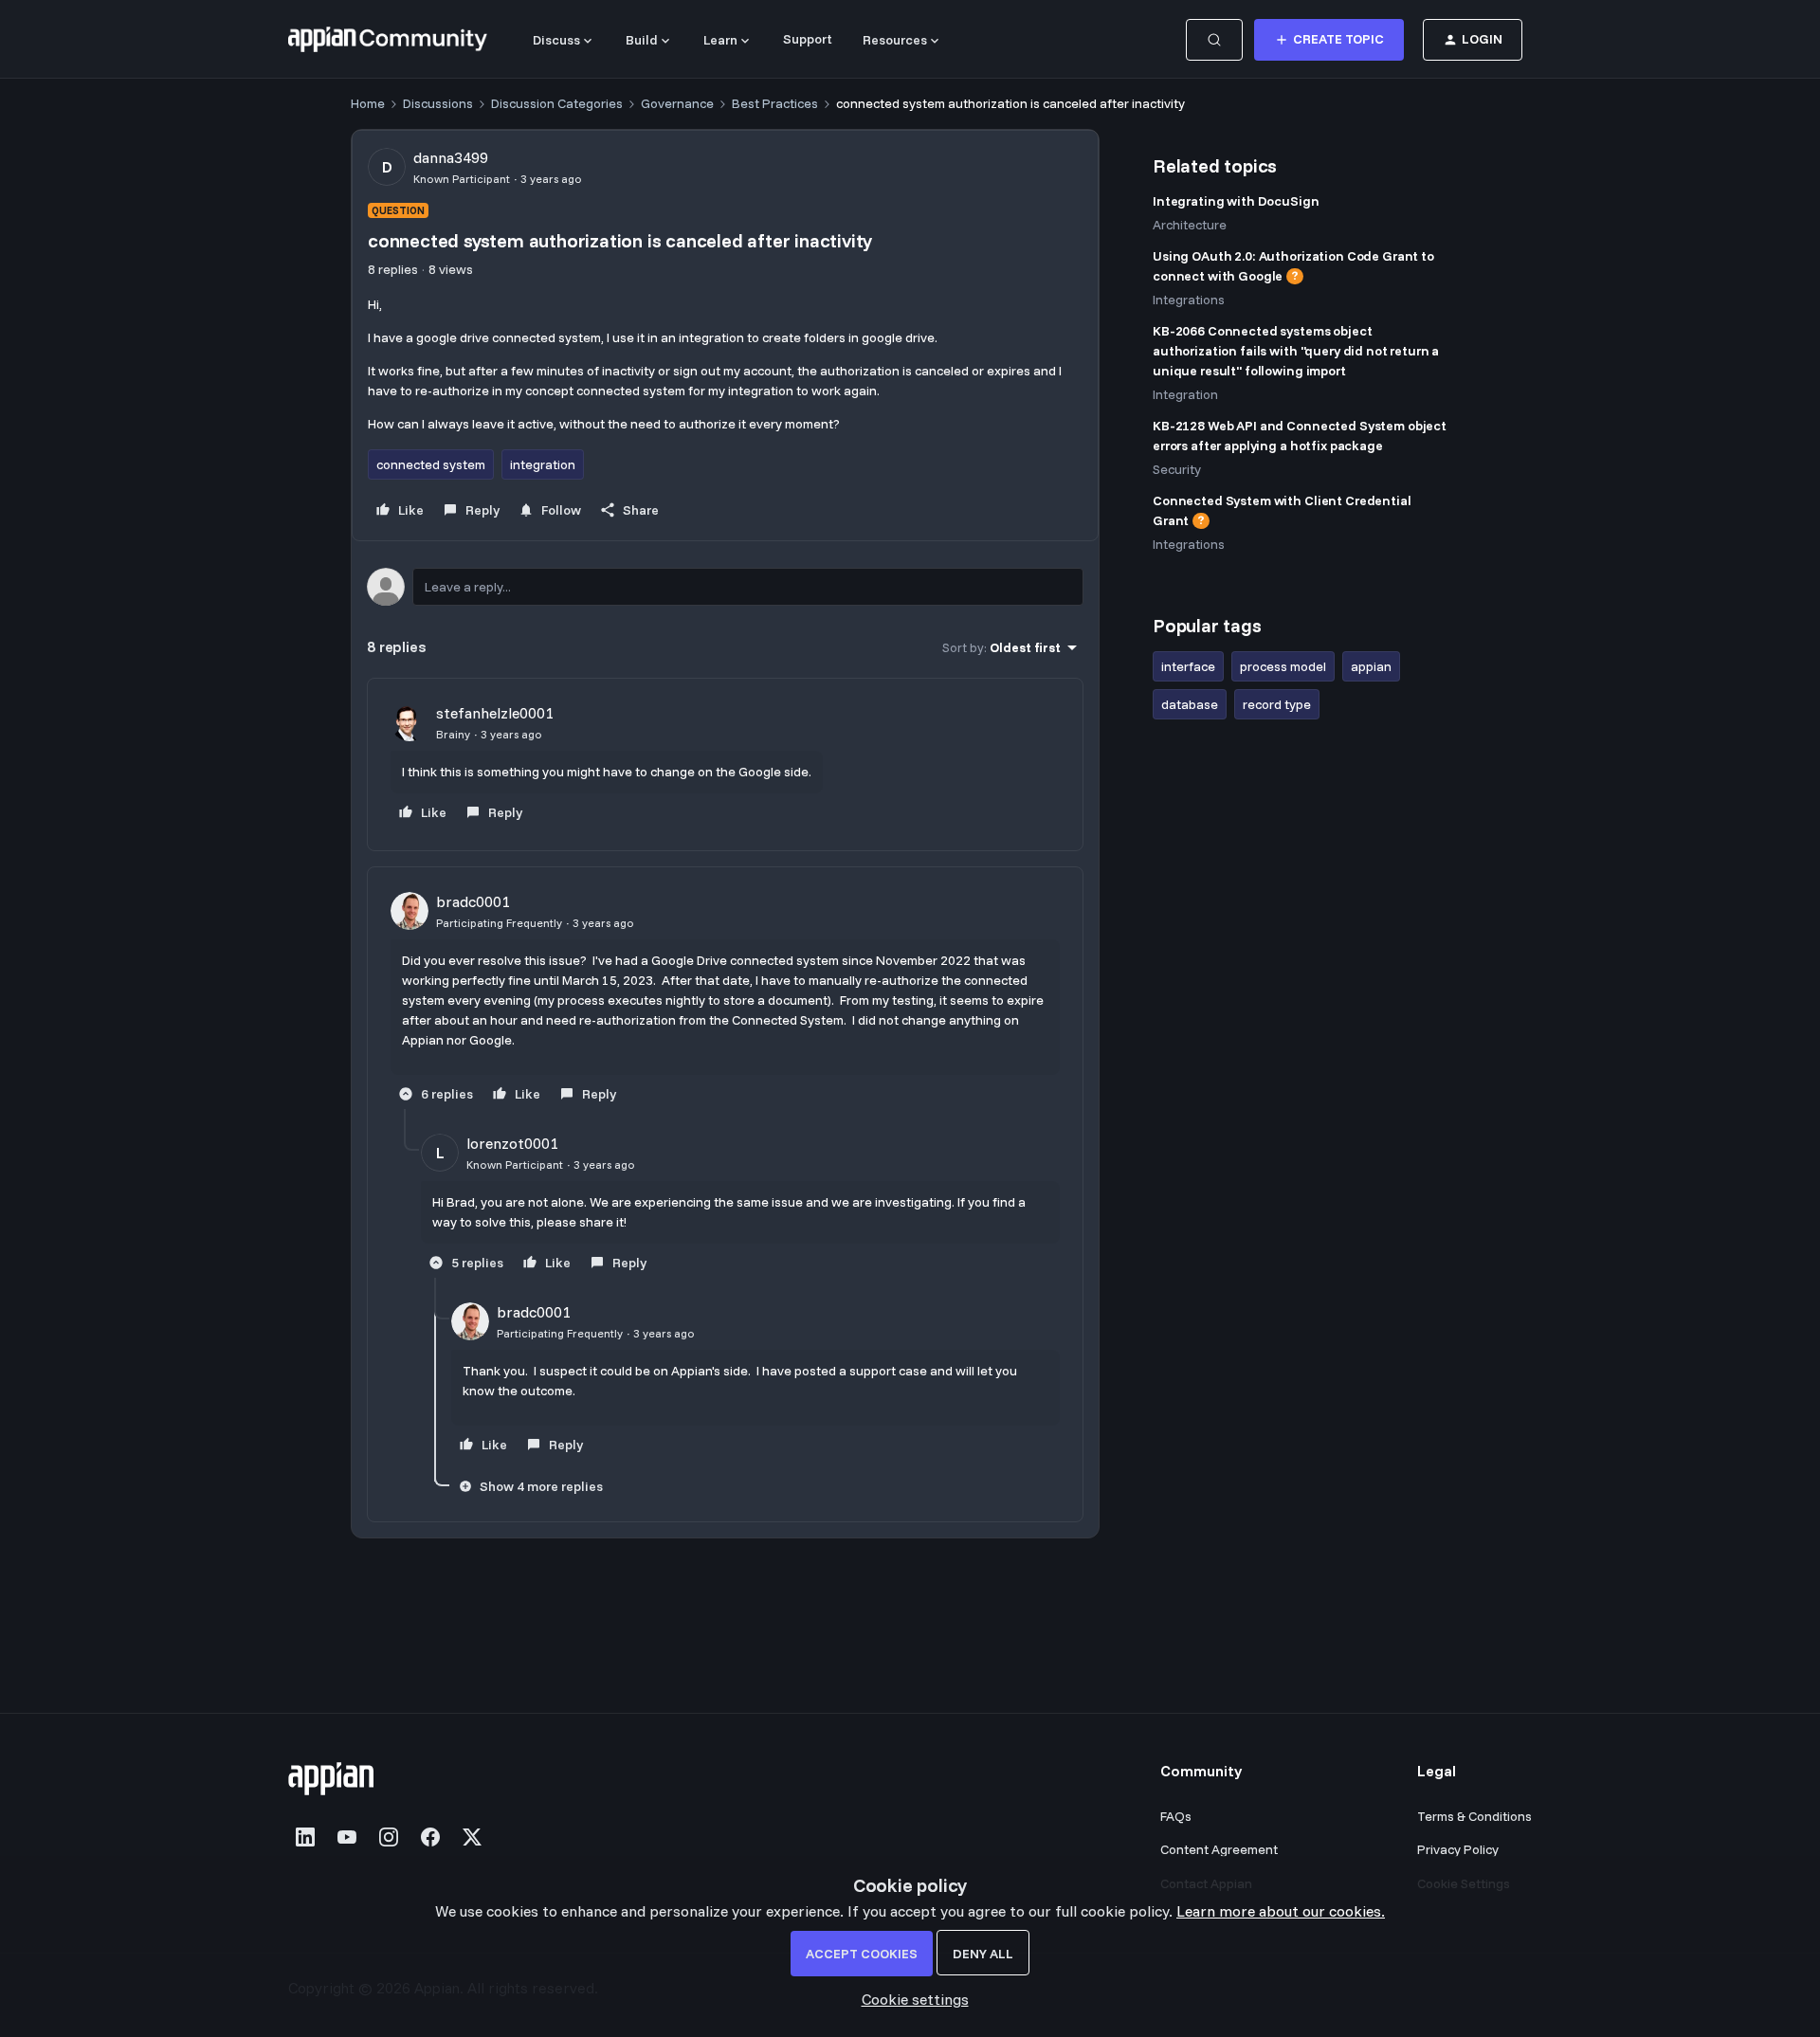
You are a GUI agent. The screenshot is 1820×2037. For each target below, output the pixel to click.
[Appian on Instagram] (389, 1837)
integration (543, 464)
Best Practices (775, 103)
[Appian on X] (472, 1837)
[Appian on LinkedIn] (305, 1837)
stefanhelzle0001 (495, 713)
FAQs (1176, 1816)
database (1190, 704)
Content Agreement (1219, 1849)
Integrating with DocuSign (1236, 201)
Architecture (1190, 225)
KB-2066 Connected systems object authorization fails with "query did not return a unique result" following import (1296, 351)
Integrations (1189, 300)
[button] (1329, 40)
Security (1177, 469)
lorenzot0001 (512, 1143)
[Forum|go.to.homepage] (388, 40)
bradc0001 (473, 901)
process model (1283, 666)
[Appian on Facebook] (430, 1837)
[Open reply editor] (725, 587)
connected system (431, 464)
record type (1277, 704)
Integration (1185, 394)
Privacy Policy (1458, 1849)
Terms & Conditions (1474, 1816)
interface (1188, 666)
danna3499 (451, 157)
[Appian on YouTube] (347, 1837)
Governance (677, 103)
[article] (725, 764)
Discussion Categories (557, 103)
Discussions (438, 103)
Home (368, 103)
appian (1371, 666)
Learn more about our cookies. (1281, 1911)
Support (808, 39)
